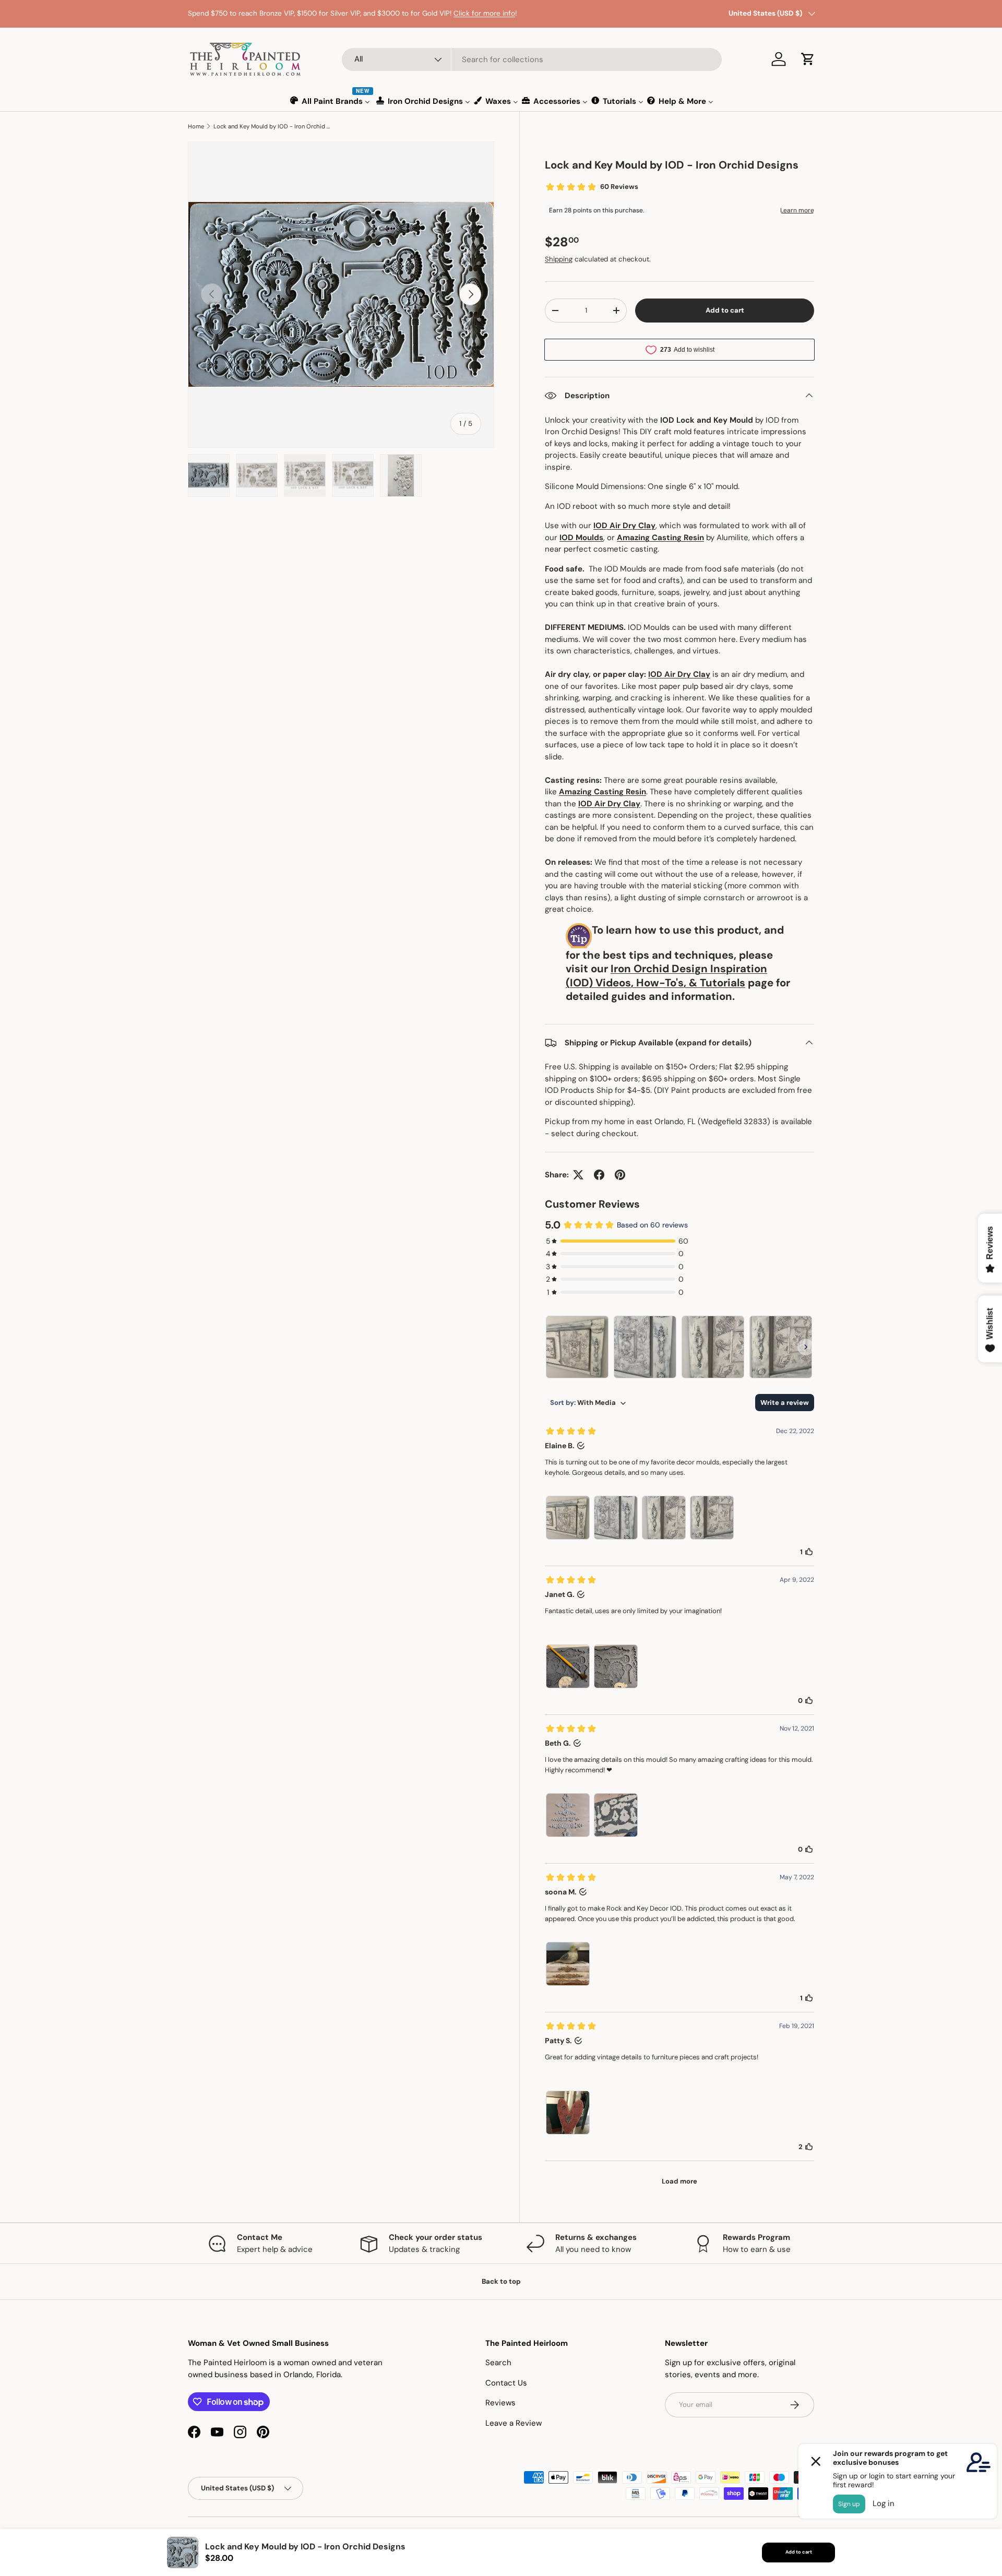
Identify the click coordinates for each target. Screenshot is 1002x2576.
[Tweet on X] (578, 1175)
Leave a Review (514, 2423)
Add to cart (725, 310)
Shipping (559, 259)
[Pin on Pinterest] (620, 1175)
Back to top (501, 2281)
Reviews (500, 2403)
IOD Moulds (581, 538)
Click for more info (484, 13)
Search (498, 2363)
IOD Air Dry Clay (624, 526)
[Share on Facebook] (599, 1175)
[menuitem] (331, 101)
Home (196, 126)
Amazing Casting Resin (660, 538)
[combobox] (532, 59)
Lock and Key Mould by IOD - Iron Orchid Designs (272, 126)
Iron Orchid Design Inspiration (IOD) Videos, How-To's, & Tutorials (666, 976)
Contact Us (506, 2383)
